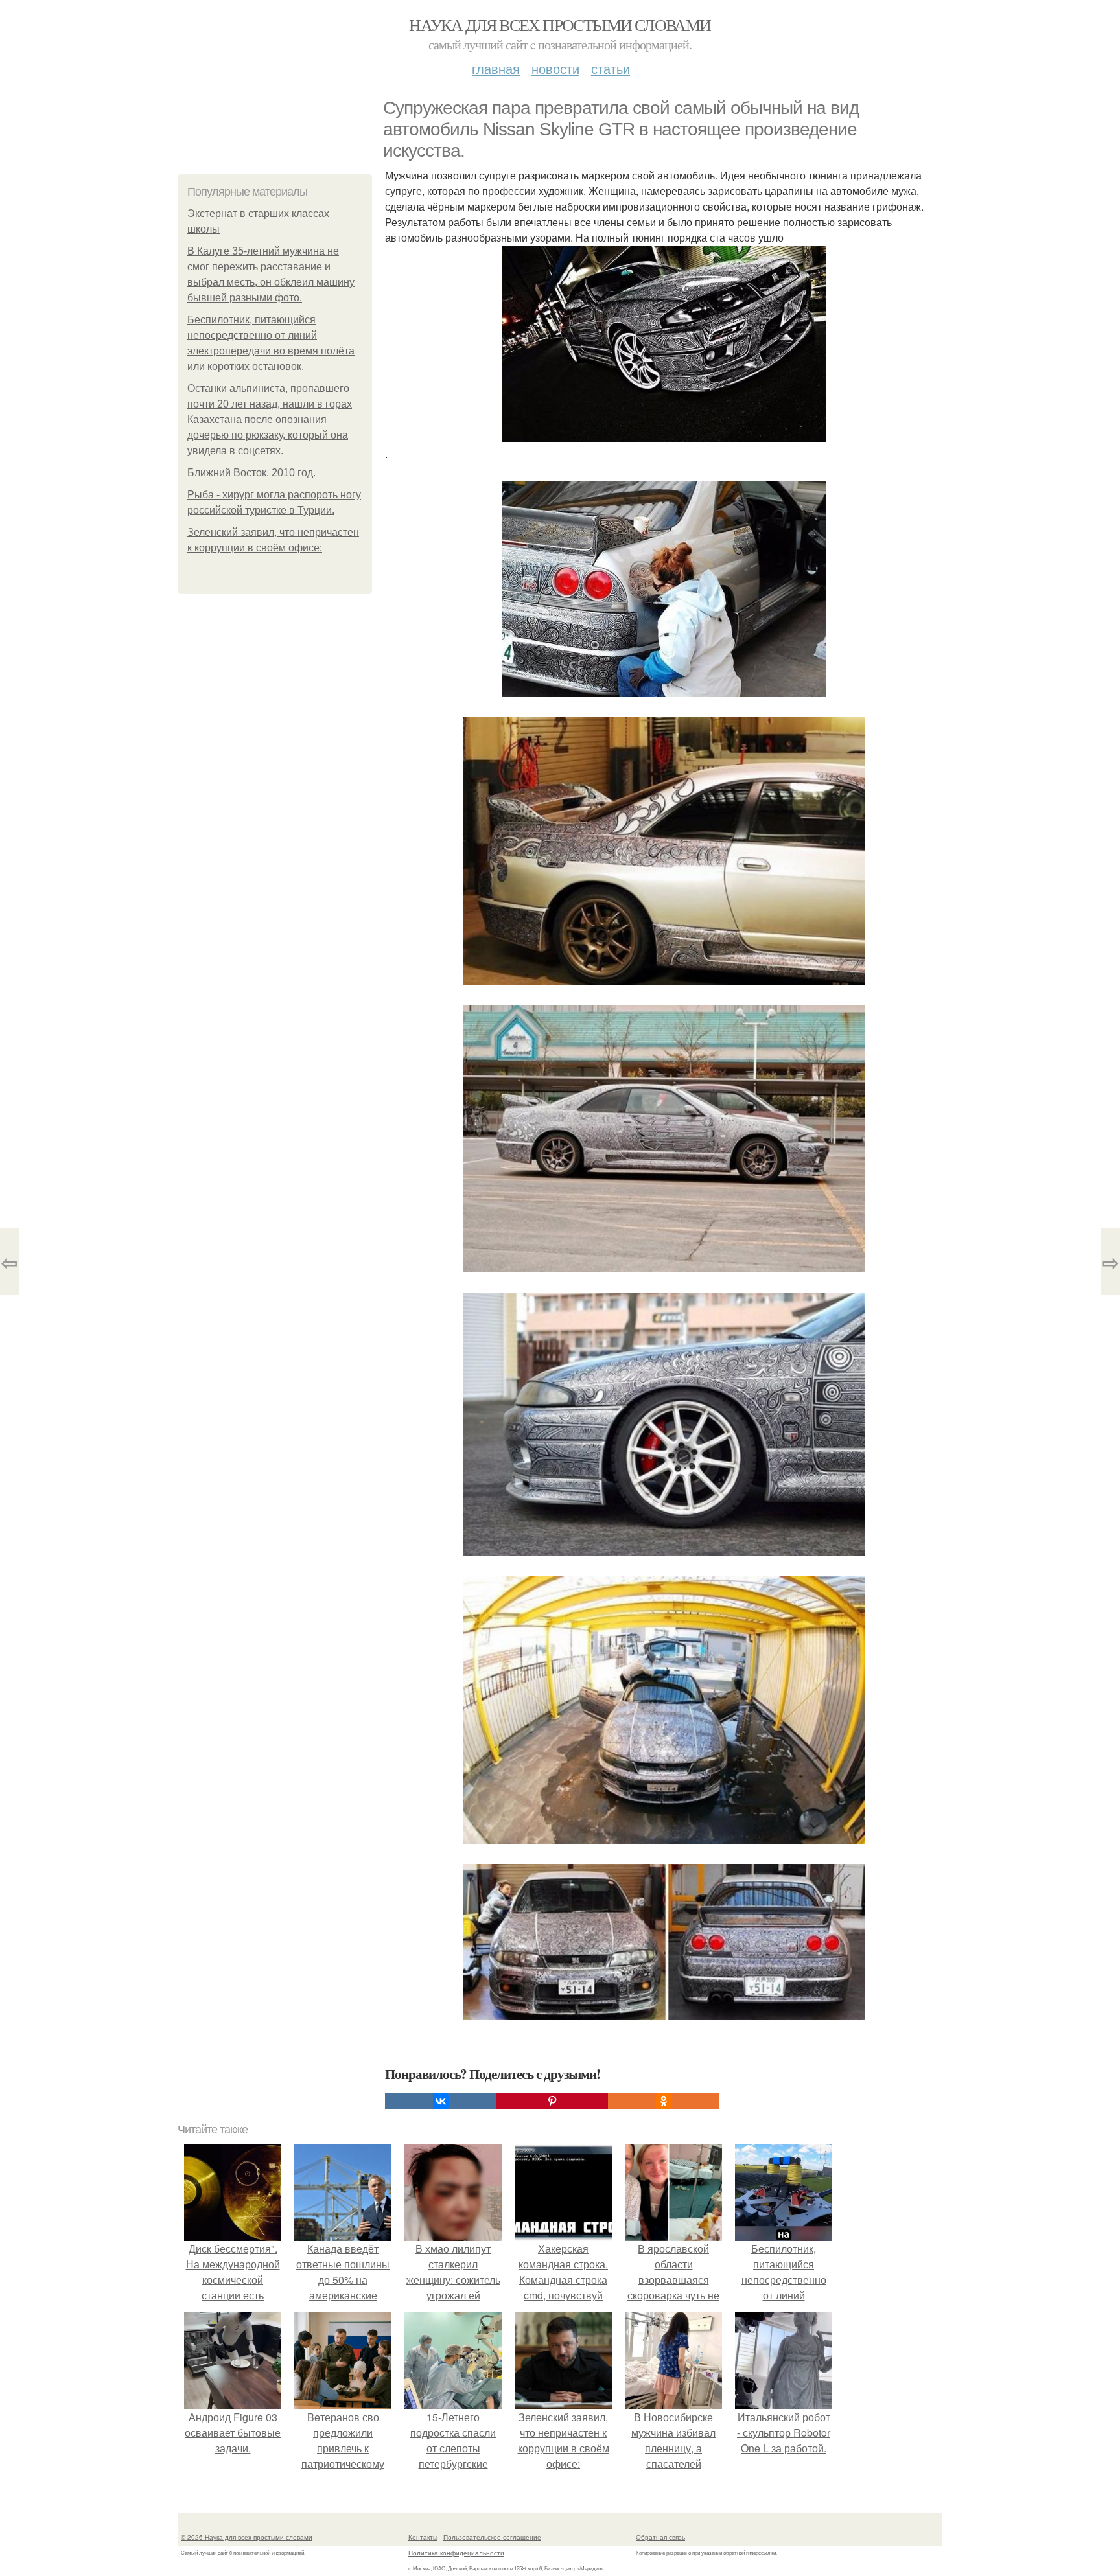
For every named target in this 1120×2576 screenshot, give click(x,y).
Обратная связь (660, 2537)
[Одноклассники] (664, 2101)
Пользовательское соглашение (492, 2537)
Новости (555, 68)
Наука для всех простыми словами (560, 25)
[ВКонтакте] (441, 2101)
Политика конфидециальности (456, 2553)
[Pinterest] (552, 2101)
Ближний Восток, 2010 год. (251, 473)
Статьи (611, 68)
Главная (496, 68)
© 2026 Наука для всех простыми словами (247, 2537)
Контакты (423, 2537)
